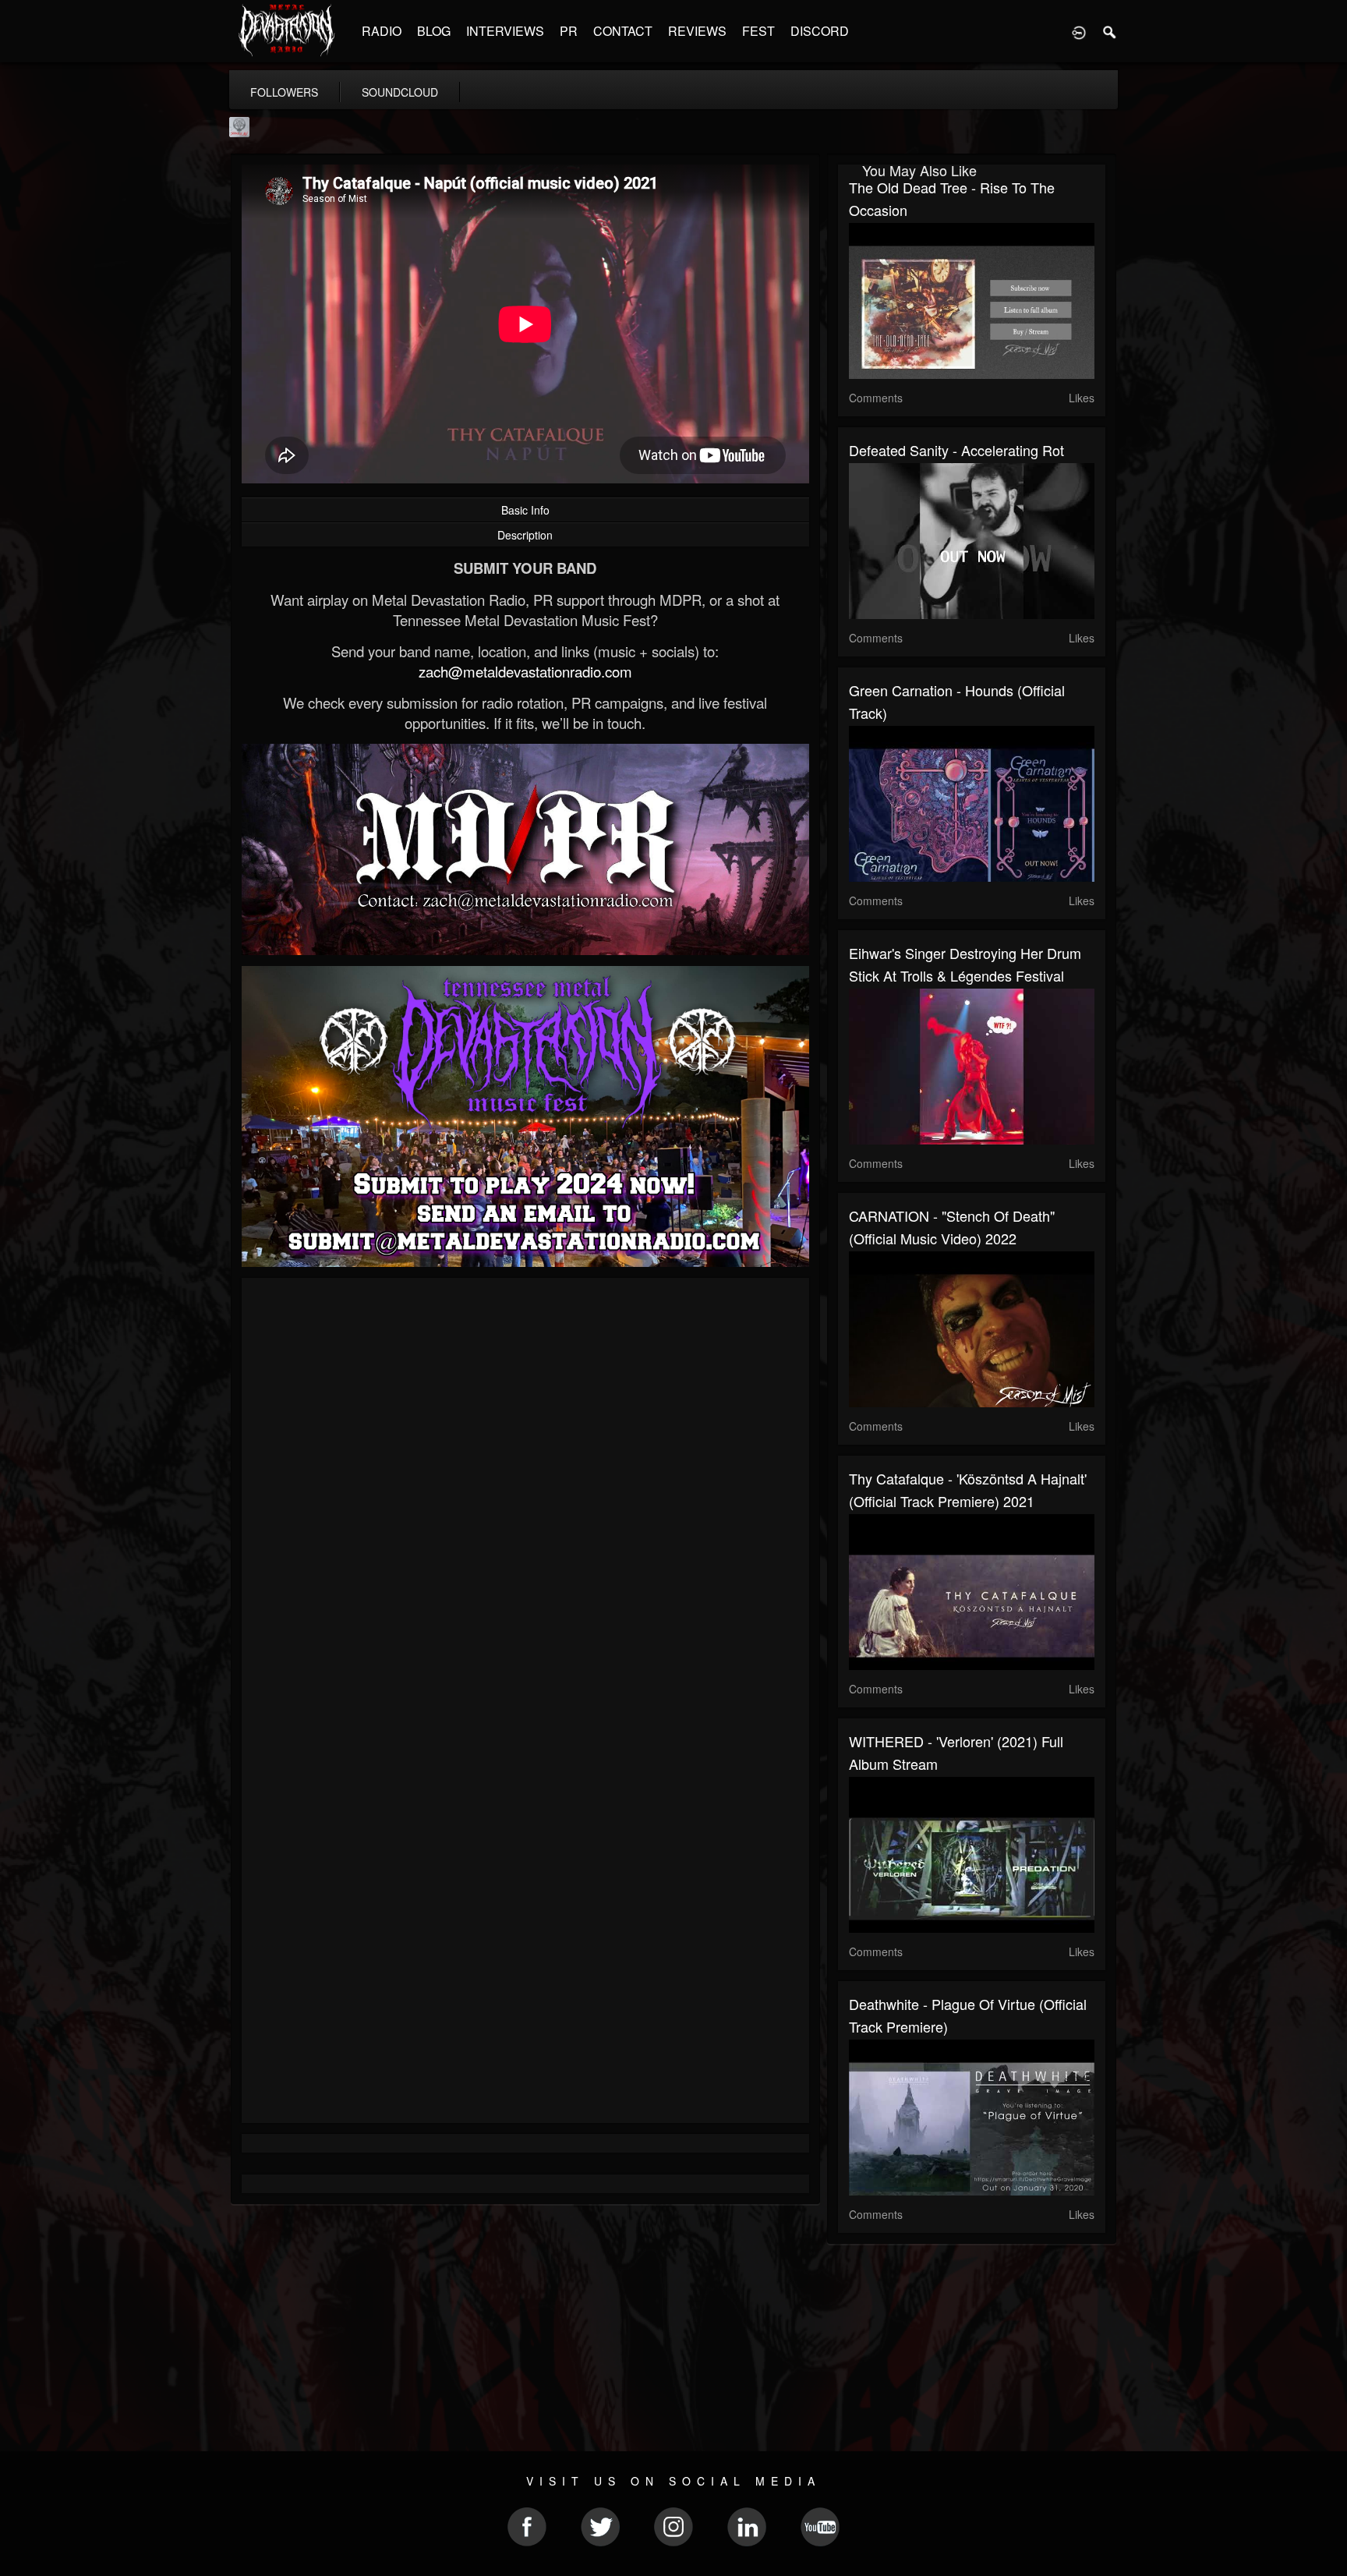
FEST (758, 31)
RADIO (382, 31)
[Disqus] (525, 1498)
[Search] (1110, 31)
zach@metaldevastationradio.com (525, 671)
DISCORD (820, 31)
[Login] (1079, 31)
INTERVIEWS (505, 31)
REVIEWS (697, 31)
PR (569, 31)
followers (284, 92)
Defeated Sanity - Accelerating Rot (956, 450)
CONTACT (623, 31)
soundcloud (400, 92)
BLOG (434, 31)
